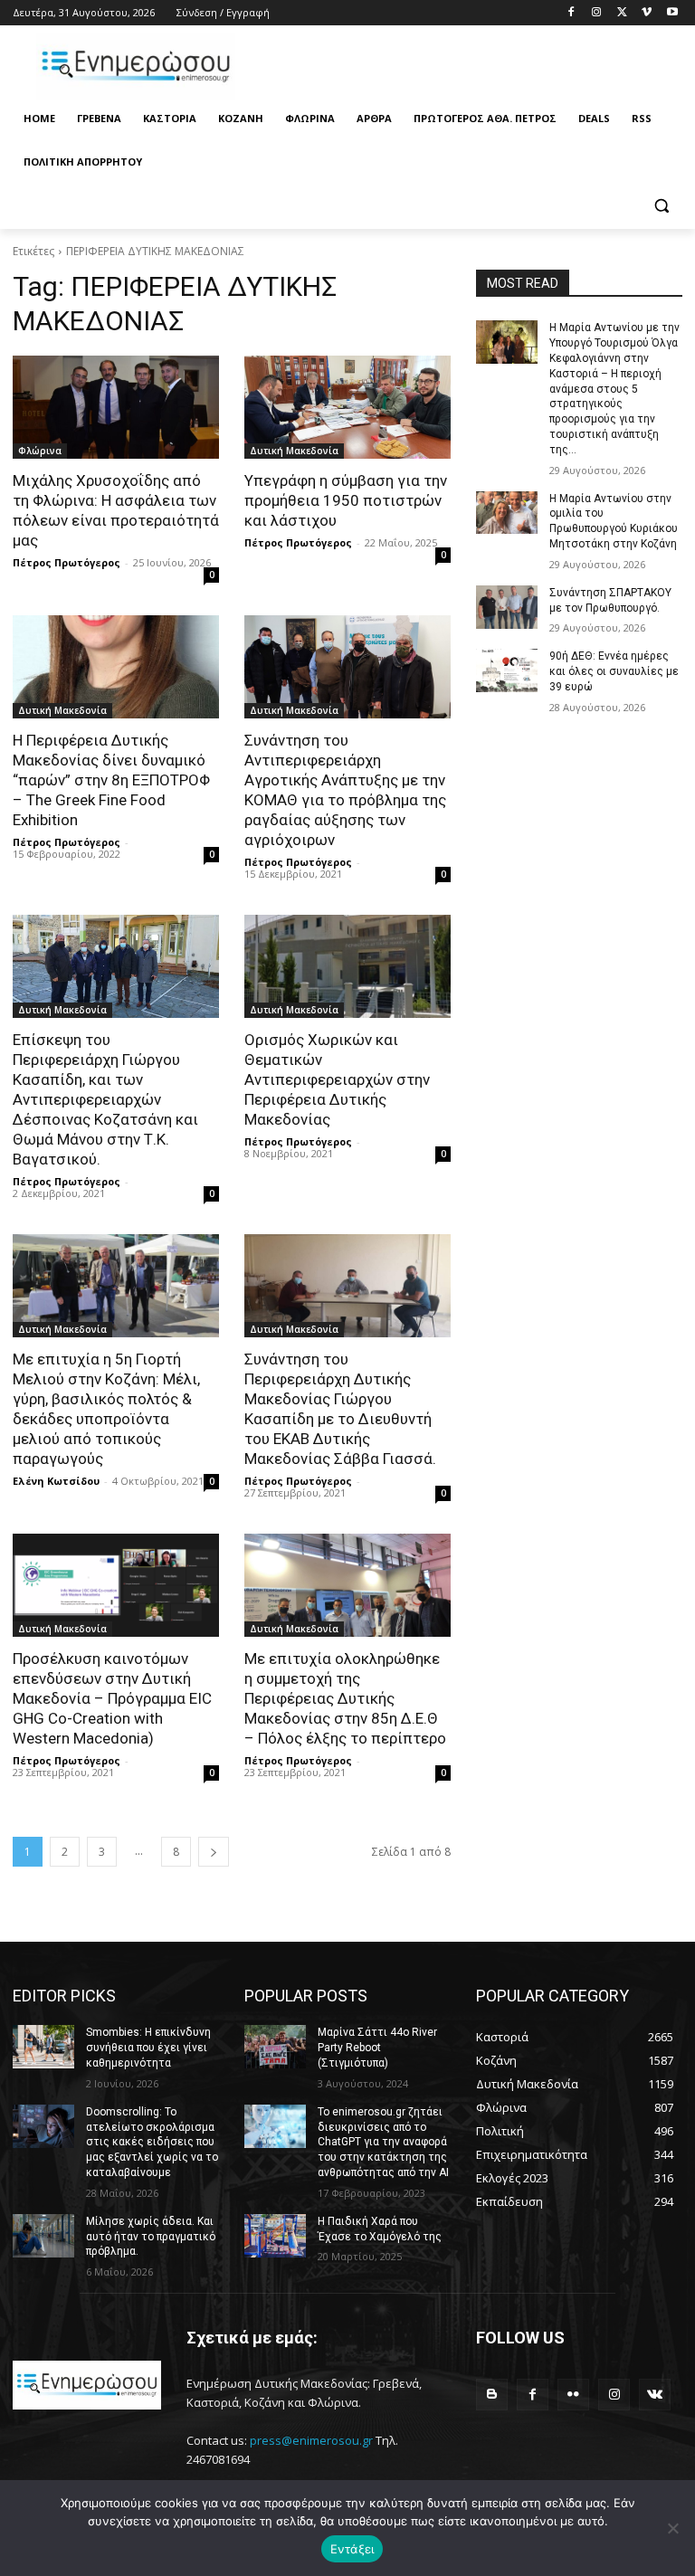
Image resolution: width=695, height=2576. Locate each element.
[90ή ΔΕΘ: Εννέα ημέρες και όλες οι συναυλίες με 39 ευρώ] (507, 670)
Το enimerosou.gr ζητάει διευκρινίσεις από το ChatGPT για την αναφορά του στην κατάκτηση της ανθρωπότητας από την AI (383, 2142)
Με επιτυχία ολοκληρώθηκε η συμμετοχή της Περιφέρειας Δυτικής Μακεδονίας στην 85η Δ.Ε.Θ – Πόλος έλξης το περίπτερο (345, 1698)
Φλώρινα (40, 451)
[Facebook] (571, 13)
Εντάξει (352, 2549)
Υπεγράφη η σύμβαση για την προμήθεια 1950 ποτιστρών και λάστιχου (346, 500)
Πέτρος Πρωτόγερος (67, 562)
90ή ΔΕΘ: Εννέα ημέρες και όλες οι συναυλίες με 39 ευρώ (614, 671)
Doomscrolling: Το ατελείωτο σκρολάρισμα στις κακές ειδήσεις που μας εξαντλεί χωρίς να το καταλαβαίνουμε (152, 2142)
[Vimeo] (647, 13)
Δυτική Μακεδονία (294, 451)
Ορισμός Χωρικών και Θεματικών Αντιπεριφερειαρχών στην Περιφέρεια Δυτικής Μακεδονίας (337, 1079)
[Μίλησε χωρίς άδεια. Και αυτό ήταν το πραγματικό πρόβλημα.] (43, 2236)
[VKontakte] (655, 2395)
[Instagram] (597, 13)
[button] (661, 206)
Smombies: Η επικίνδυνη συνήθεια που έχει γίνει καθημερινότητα (148, 2048)
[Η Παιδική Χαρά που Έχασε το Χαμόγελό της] (275, 2236)
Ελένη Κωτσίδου (56, 1481)
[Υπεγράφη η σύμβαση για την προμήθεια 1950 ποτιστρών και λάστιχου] (347, 407)
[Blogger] (492, 2395)
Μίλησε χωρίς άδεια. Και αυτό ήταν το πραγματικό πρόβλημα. (151, 2237)
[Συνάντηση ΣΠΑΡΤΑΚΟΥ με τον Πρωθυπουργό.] (507, 607)
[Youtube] (672, 13)
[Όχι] (672, 2528)
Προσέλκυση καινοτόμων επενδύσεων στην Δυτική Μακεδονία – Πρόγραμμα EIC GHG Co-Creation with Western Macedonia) (112, 1698)
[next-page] (214, 1852)
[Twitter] (622, 13)
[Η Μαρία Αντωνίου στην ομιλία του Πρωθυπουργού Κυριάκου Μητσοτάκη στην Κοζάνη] (507, 513)
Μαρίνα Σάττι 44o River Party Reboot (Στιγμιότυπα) (377, 2048)
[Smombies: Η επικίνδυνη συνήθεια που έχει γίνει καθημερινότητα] (43, 2047)
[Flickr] (573, 2395)
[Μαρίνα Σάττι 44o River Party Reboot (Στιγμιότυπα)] (275, 2047)
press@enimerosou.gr (311, 2440)
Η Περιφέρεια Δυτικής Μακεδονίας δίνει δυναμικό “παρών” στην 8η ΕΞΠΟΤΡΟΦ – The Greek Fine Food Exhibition (111, 780)
